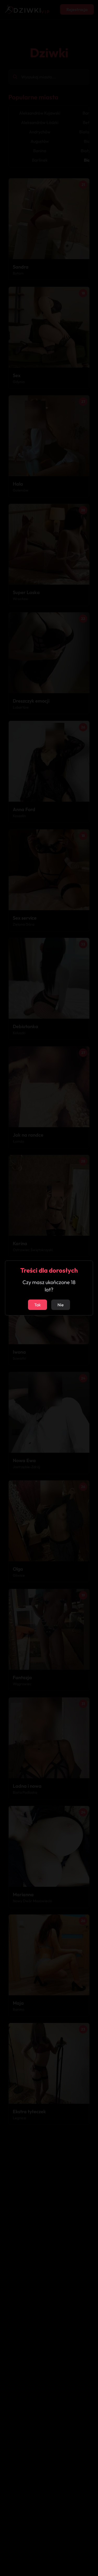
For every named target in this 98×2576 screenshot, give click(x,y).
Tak (38, 1305)
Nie (61, 1305)
